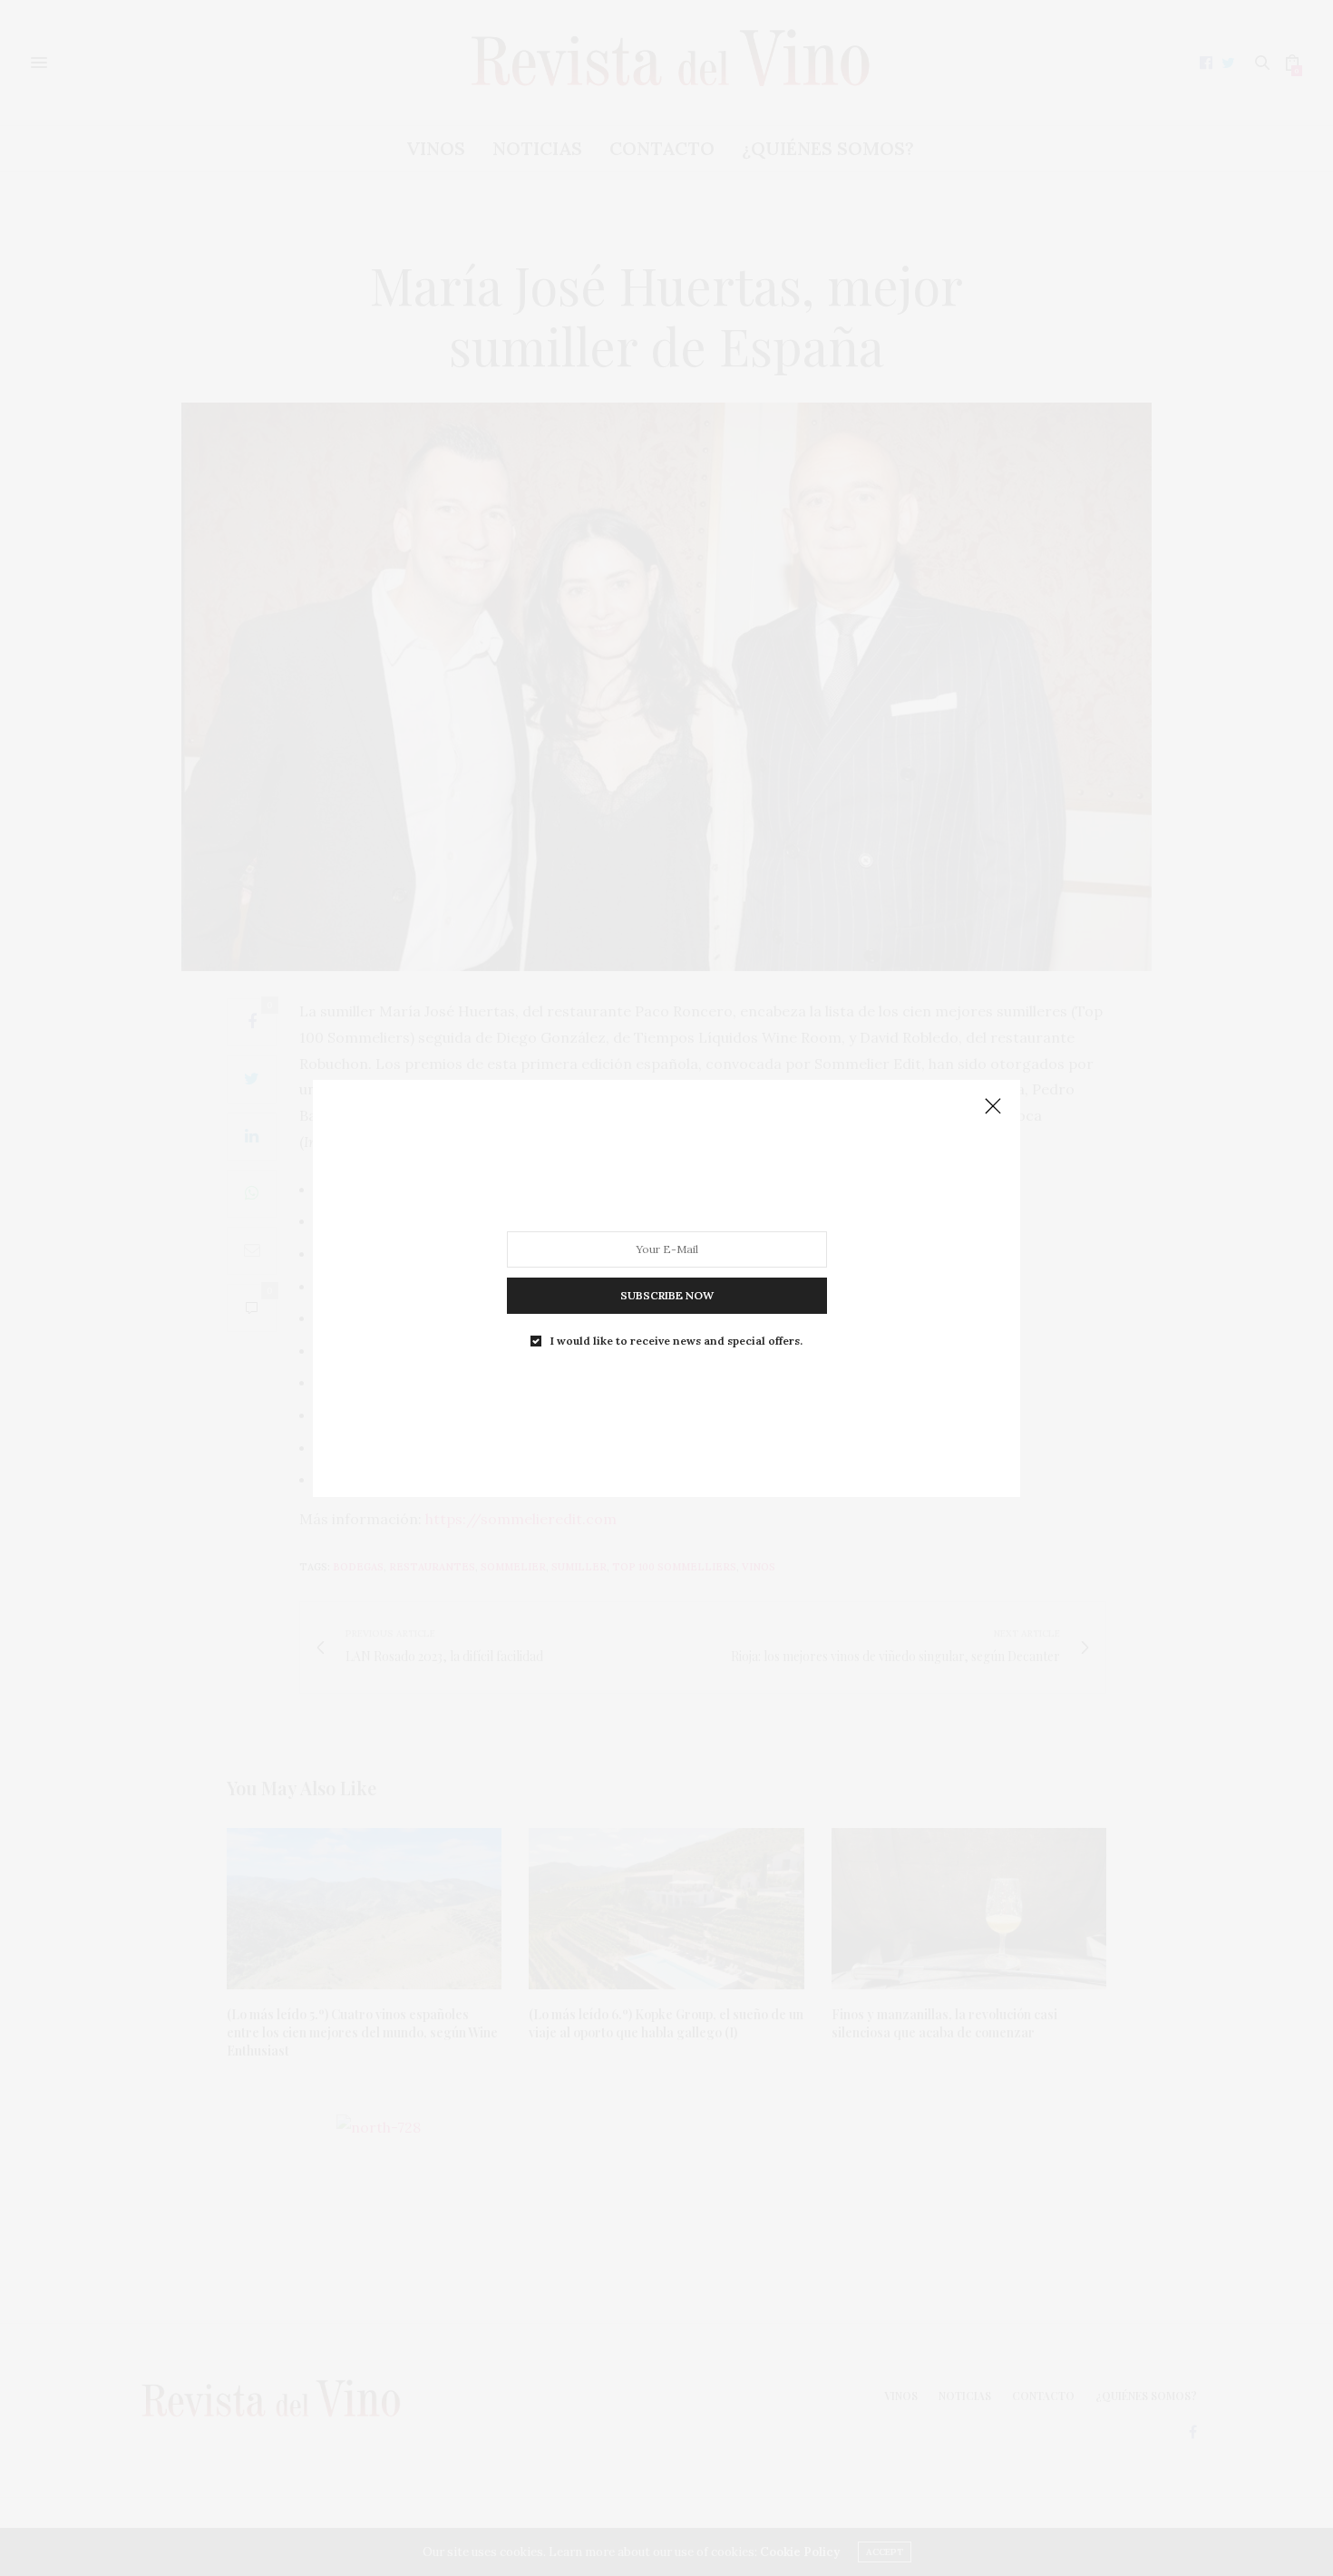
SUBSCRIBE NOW (667, 1294)
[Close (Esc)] (993, 1107)
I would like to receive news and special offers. (676, 1340)
